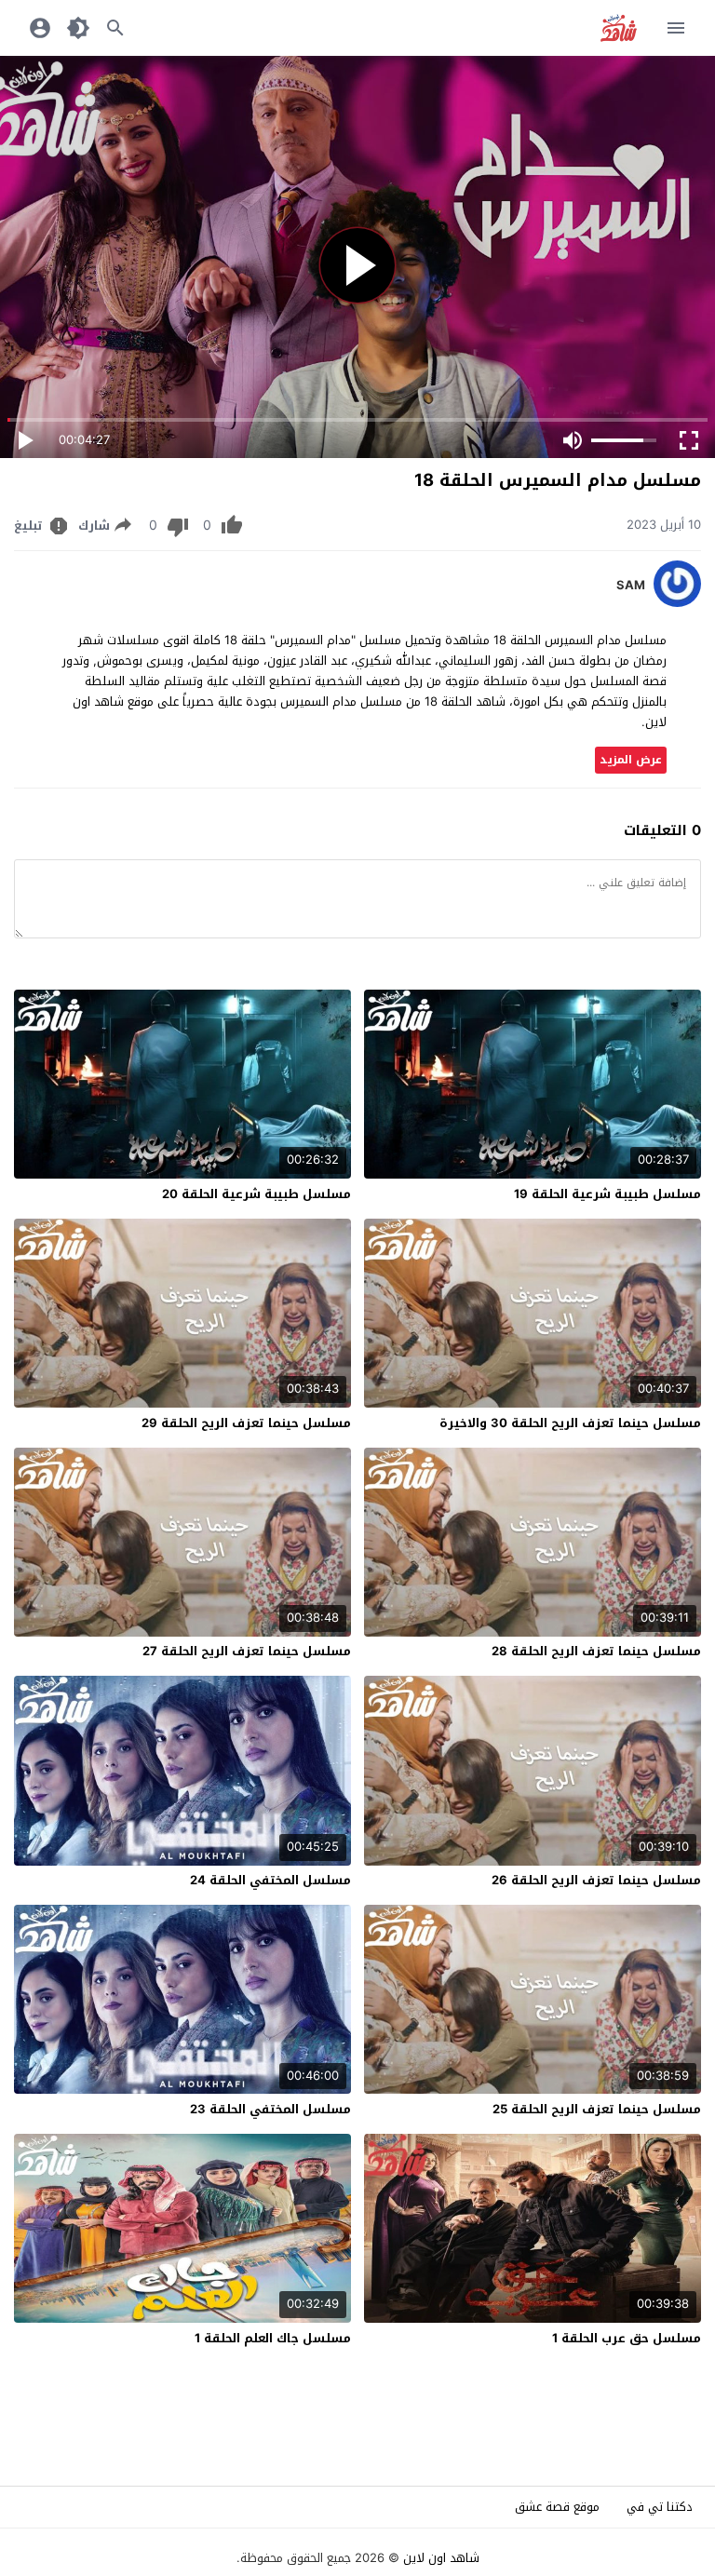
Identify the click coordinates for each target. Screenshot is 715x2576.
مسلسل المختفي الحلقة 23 (270, 2109)
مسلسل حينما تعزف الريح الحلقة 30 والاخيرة (570, 1423)
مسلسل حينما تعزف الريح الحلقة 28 (596, 1651)
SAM (631, 586)
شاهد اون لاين (441, 2558)
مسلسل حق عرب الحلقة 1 (627, 2338)
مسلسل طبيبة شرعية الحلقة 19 (607, 1194)
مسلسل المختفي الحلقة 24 (270, 1880)
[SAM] (677, 603)
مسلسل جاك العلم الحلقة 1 (273, 2338)
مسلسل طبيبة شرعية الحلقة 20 (256, 1194)
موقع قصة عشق (557, 2507)
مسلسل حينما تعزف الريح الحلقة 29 (246, 1423)
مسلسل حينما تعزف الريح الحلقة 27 (247, 1651)
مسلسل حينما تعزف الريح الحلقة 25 (597, 2109)
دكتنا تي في (660, 2507)
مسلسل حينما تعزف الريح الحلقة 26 (596, 1880)
